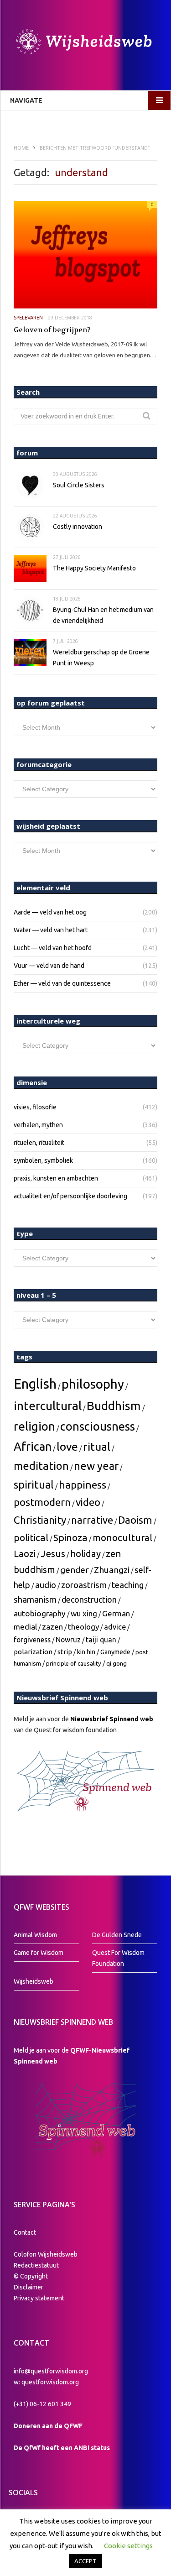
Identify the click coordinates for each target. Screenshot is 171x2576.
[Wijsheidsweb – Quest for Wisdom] (85, 43)
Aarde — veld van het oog (50, 912)
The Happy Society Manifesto (94, 568)
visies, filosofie (35, 1107)
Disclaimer (28, 2287)
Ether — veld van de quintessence (62, 983)
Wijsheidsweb (34, 1981)
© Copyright (31, 2276)
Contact (25, 2232)
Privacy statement (39, 2298)
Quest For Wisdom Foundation (118, 1958)
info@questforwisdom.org (51, 2371)
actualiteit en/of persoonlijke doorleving (70, 1196)
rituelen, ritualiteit (39, 1143)
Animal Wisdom (35, 1935)
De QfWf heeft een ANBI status (62, 2448)
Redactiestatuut (37, 2265)
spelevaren (28, 318)
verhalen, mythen (38, 1125)
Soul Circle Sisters (79, 485)
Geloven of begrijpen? (52, 330)
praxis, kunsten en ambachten (56, 1178)
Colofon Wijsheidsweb (46, 2254)
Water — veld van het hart (51, 930)
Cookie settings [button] (128, 2546)
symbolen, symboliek (43, 1160)
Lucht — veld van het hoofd (53, 948)
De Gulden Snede (117, 1935)
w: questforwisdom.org (46, 2382)
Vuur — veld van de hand (49, 966)
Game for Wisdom (39, 1953)
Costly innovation (78, 527)
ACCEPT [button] (85, 2561)
